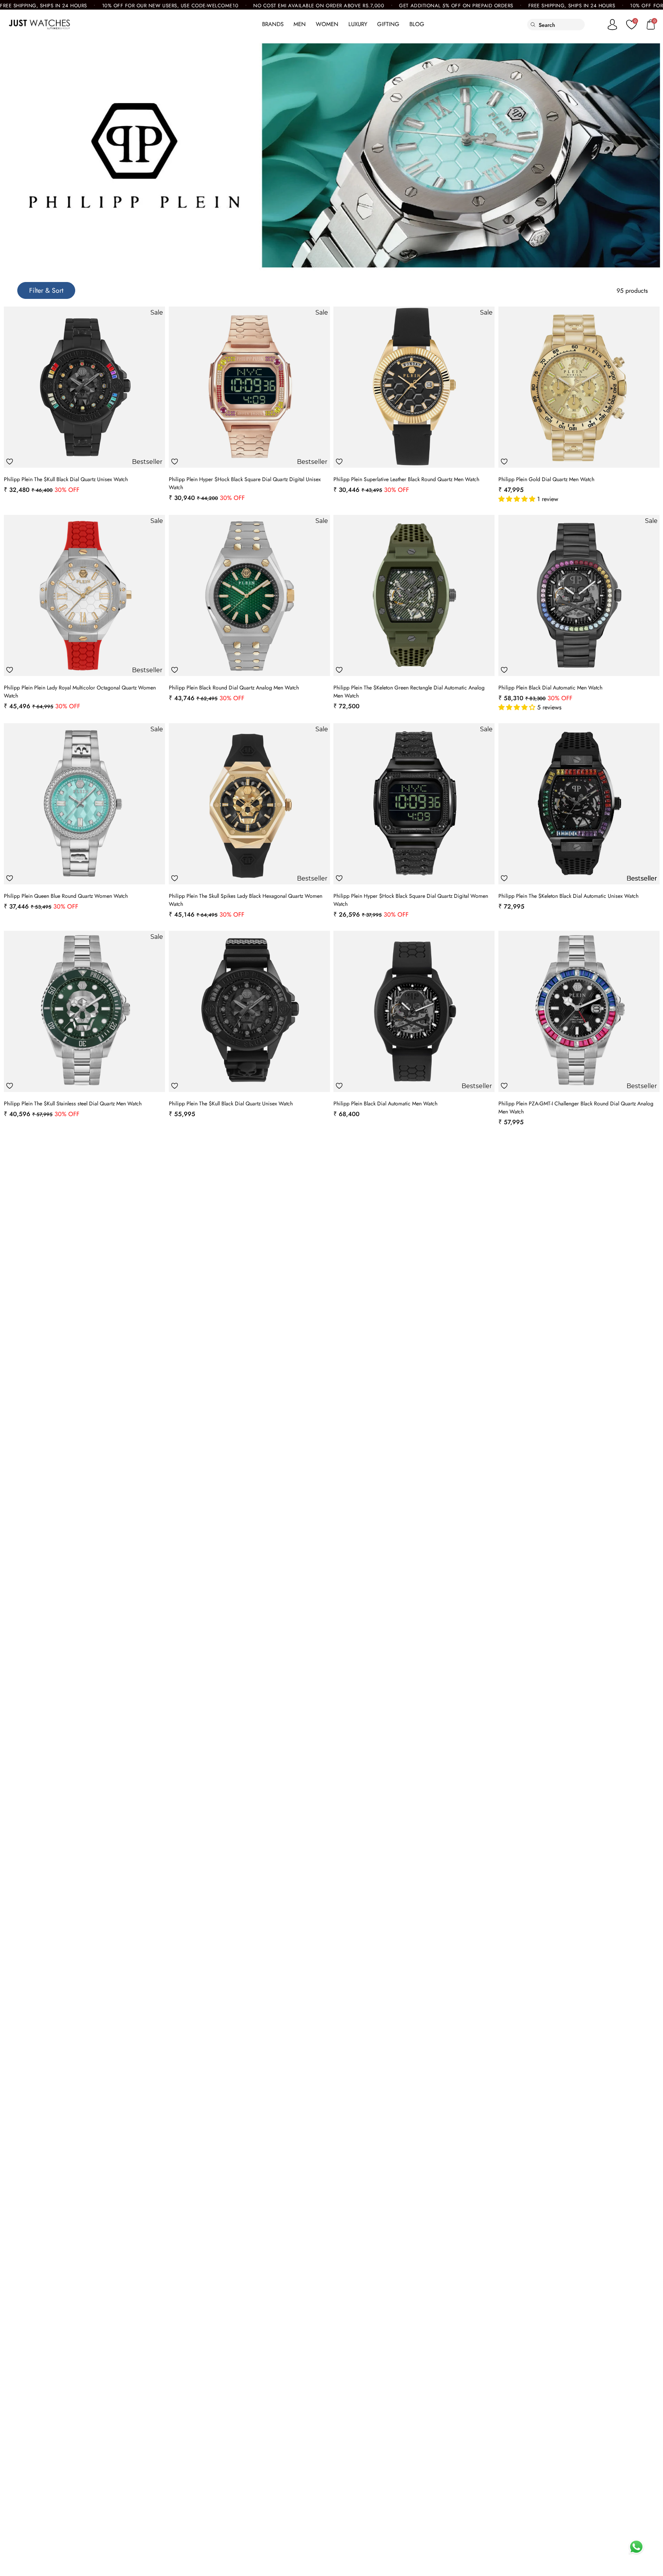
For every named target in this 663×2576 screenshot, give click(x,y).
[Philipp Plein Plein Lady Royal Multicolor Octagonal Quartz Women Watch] (84, 595)
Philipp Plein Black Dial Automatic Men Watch (550, 688)
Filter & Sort (46, 290)
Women (327, 24)
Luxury (358, 24)
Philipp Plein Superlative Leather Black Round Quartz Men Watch (406, 479)
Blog (417, 24)
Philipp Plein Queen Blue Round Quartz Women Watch (66, 896)
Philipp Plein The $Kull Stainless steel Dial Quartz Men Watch (73, 1103)
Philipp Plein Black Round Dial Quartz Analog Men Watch (234, 688)
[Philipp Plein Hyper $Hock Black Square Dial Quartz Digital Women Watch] (414, 804)
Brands (273, 24)
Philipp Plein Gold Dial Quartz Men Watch (546, 479)
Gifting (388, 24)
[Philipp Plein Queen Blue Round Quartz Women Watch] (84, 804)
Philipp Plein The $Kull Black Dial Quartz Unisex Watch (66, 479)
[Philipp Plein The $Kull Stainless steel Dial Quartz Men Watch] (84, 1011)
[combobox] (562, 25)
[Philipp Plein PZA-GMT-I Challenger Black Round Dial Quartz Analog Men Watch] (579, 1011)
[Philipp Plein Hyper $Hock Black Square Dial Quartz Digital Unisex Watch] (249, 387)
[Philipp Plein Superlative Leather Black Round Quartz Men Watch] (414, 387)
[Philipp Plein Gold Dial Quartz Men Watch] (579, 387)
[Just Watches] (39, 25)
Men (300, 24)
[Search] (533, 25)
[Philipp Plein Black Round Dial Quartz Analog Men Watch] (249, 595)
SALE (245, 24)
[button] (518, 499)
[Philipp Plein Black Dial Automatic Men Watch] (579, 595)
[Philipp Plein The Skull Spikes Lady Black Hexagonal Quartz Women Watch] (249, 804)
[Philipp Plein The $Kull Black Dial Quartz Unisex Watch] (84, 387)
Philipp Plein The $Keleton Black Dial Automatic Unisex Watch (568, 896)
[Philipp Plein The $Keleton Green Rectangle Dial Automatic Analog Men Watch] (414, 595)
